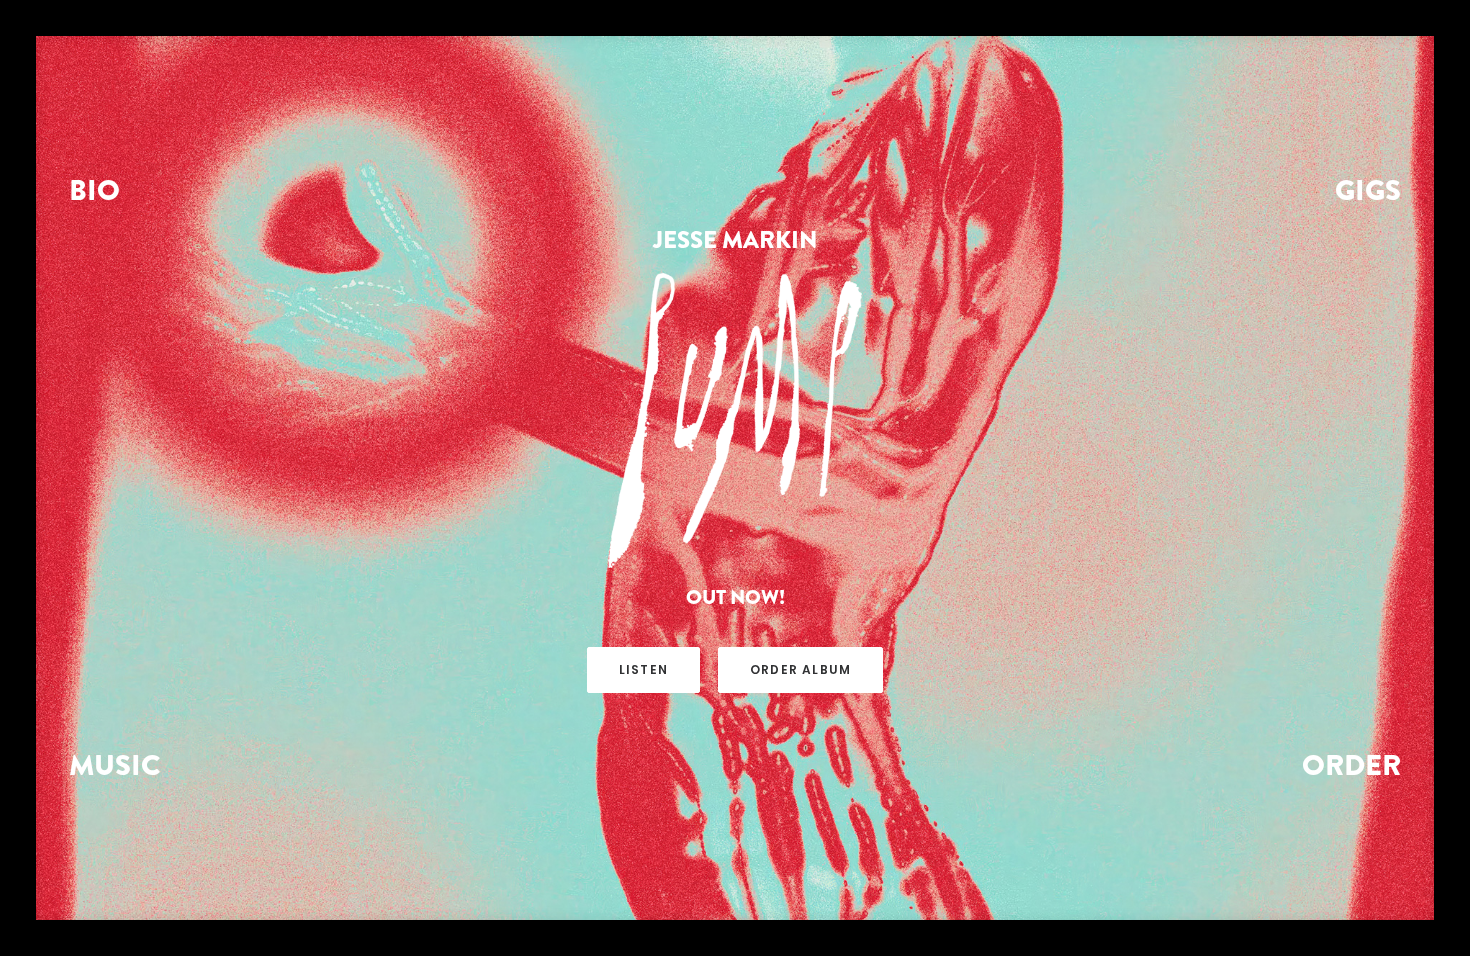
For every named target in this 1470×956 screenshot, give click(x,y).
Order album (800, 669)
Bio (94, 190)
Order (1351, 765)
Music (115, 765)
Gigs (1368, 190)
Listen (643, 669)
